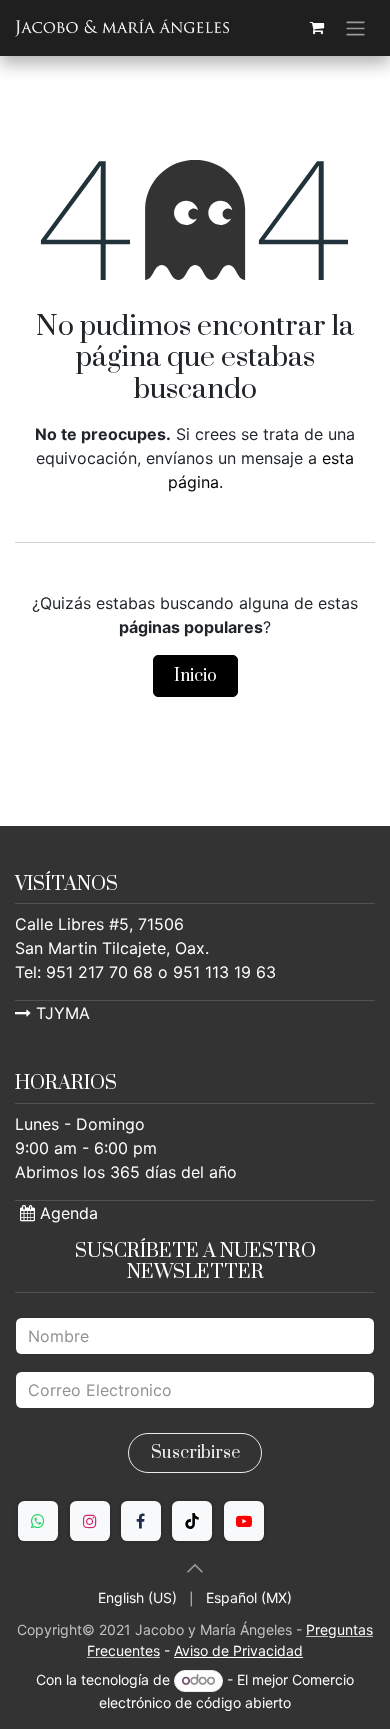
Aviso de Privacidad (238, 1650)
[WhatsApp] (38, 1521)
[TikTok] (192, 1521)
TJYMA (60, 1013)
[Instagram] (90, 1521)
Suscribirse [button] (195, 1453)
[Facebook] (141, 1521)
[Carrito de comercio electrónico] (317, 28)
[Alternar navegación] (355, 28)
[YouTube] (244, 1521)
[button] (195, 1568)
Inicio (195, 676)
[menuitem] (137, 1597)
